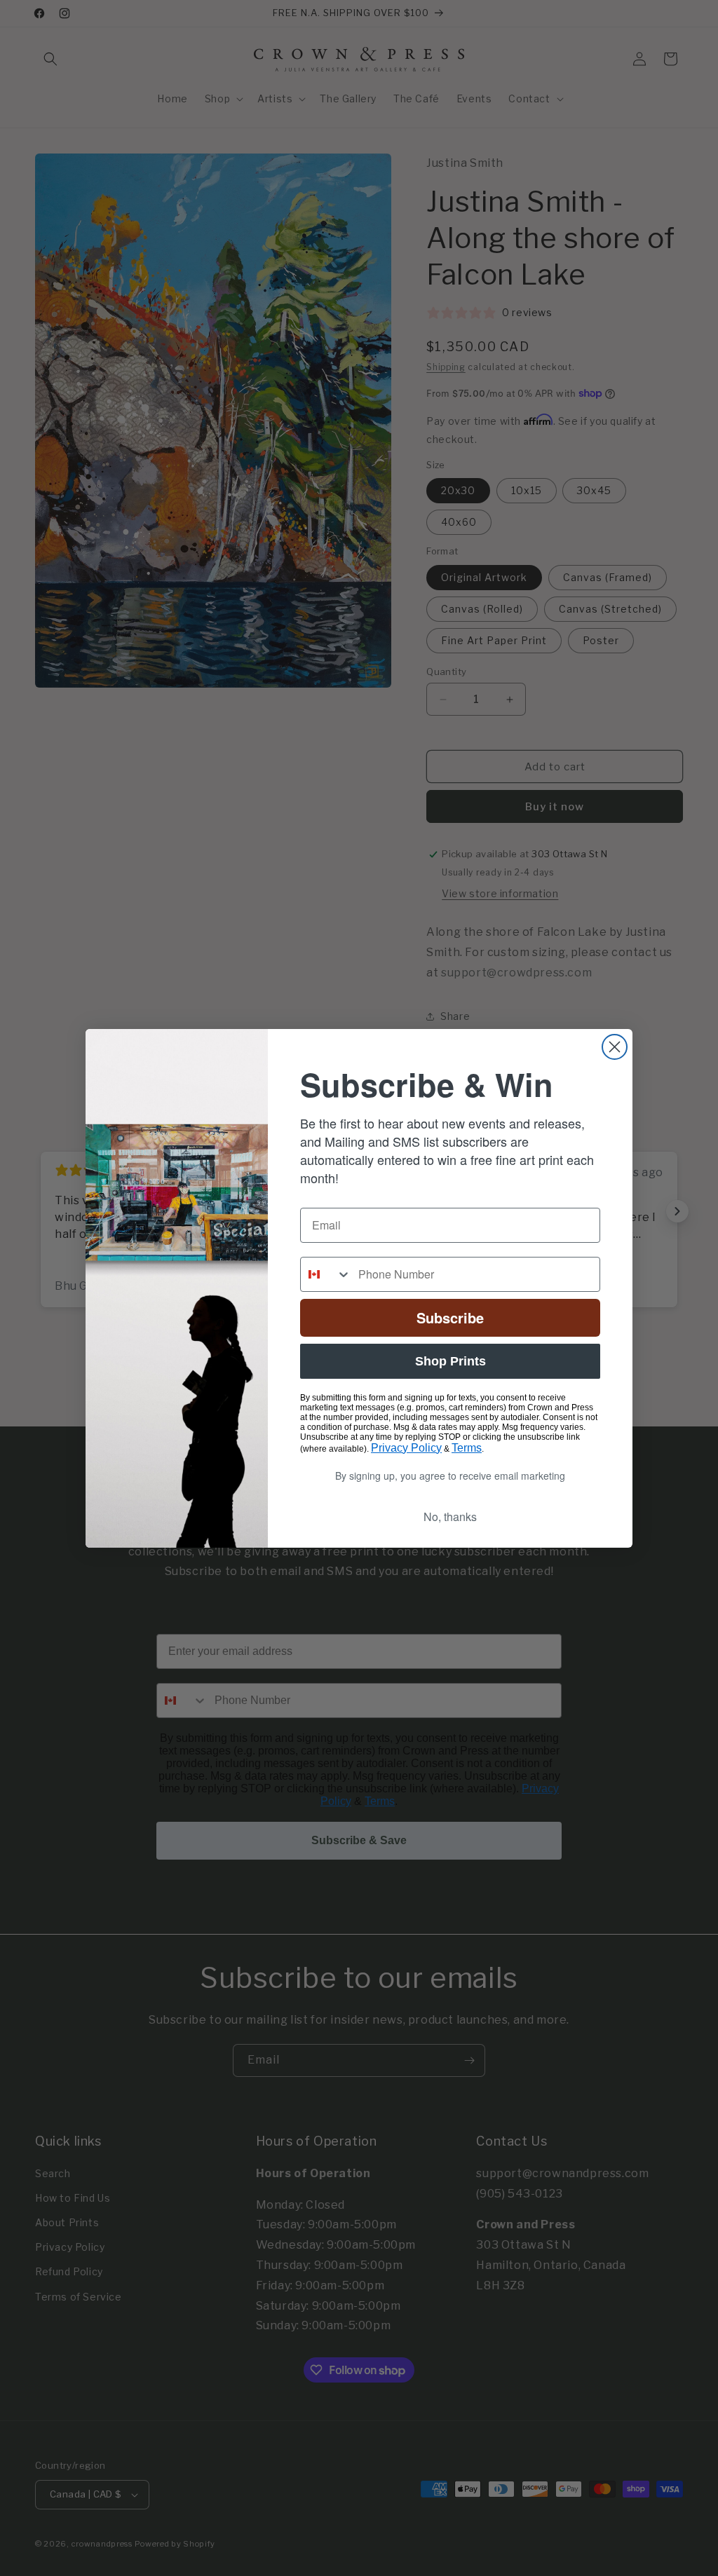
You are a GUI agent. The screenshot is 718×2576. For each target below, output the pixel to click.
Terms (467, 1448)
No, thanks (450, 1517)
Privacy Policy (406, 1448)
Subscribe (450, 1317)
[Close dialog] (615, 1047)
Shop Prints (451, 1361)
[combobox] (326, 1274)
